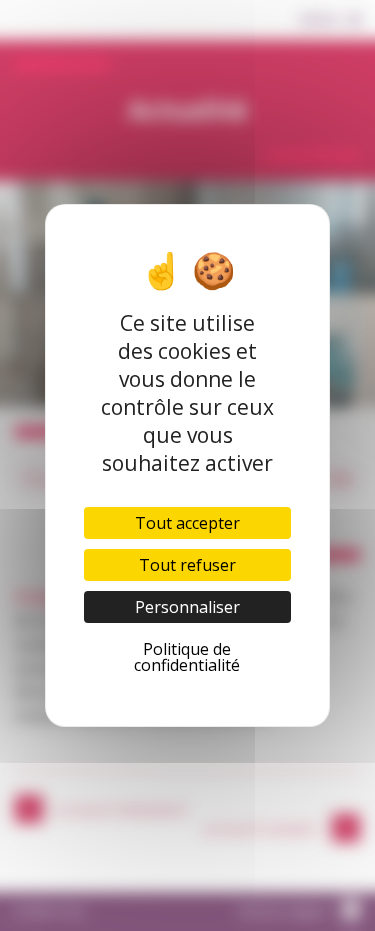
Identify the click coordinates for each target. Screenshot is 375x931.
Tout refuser (187, 565)
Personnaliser (187, 607)
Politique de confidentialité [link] (187, 657)
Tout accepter (187, 523)
